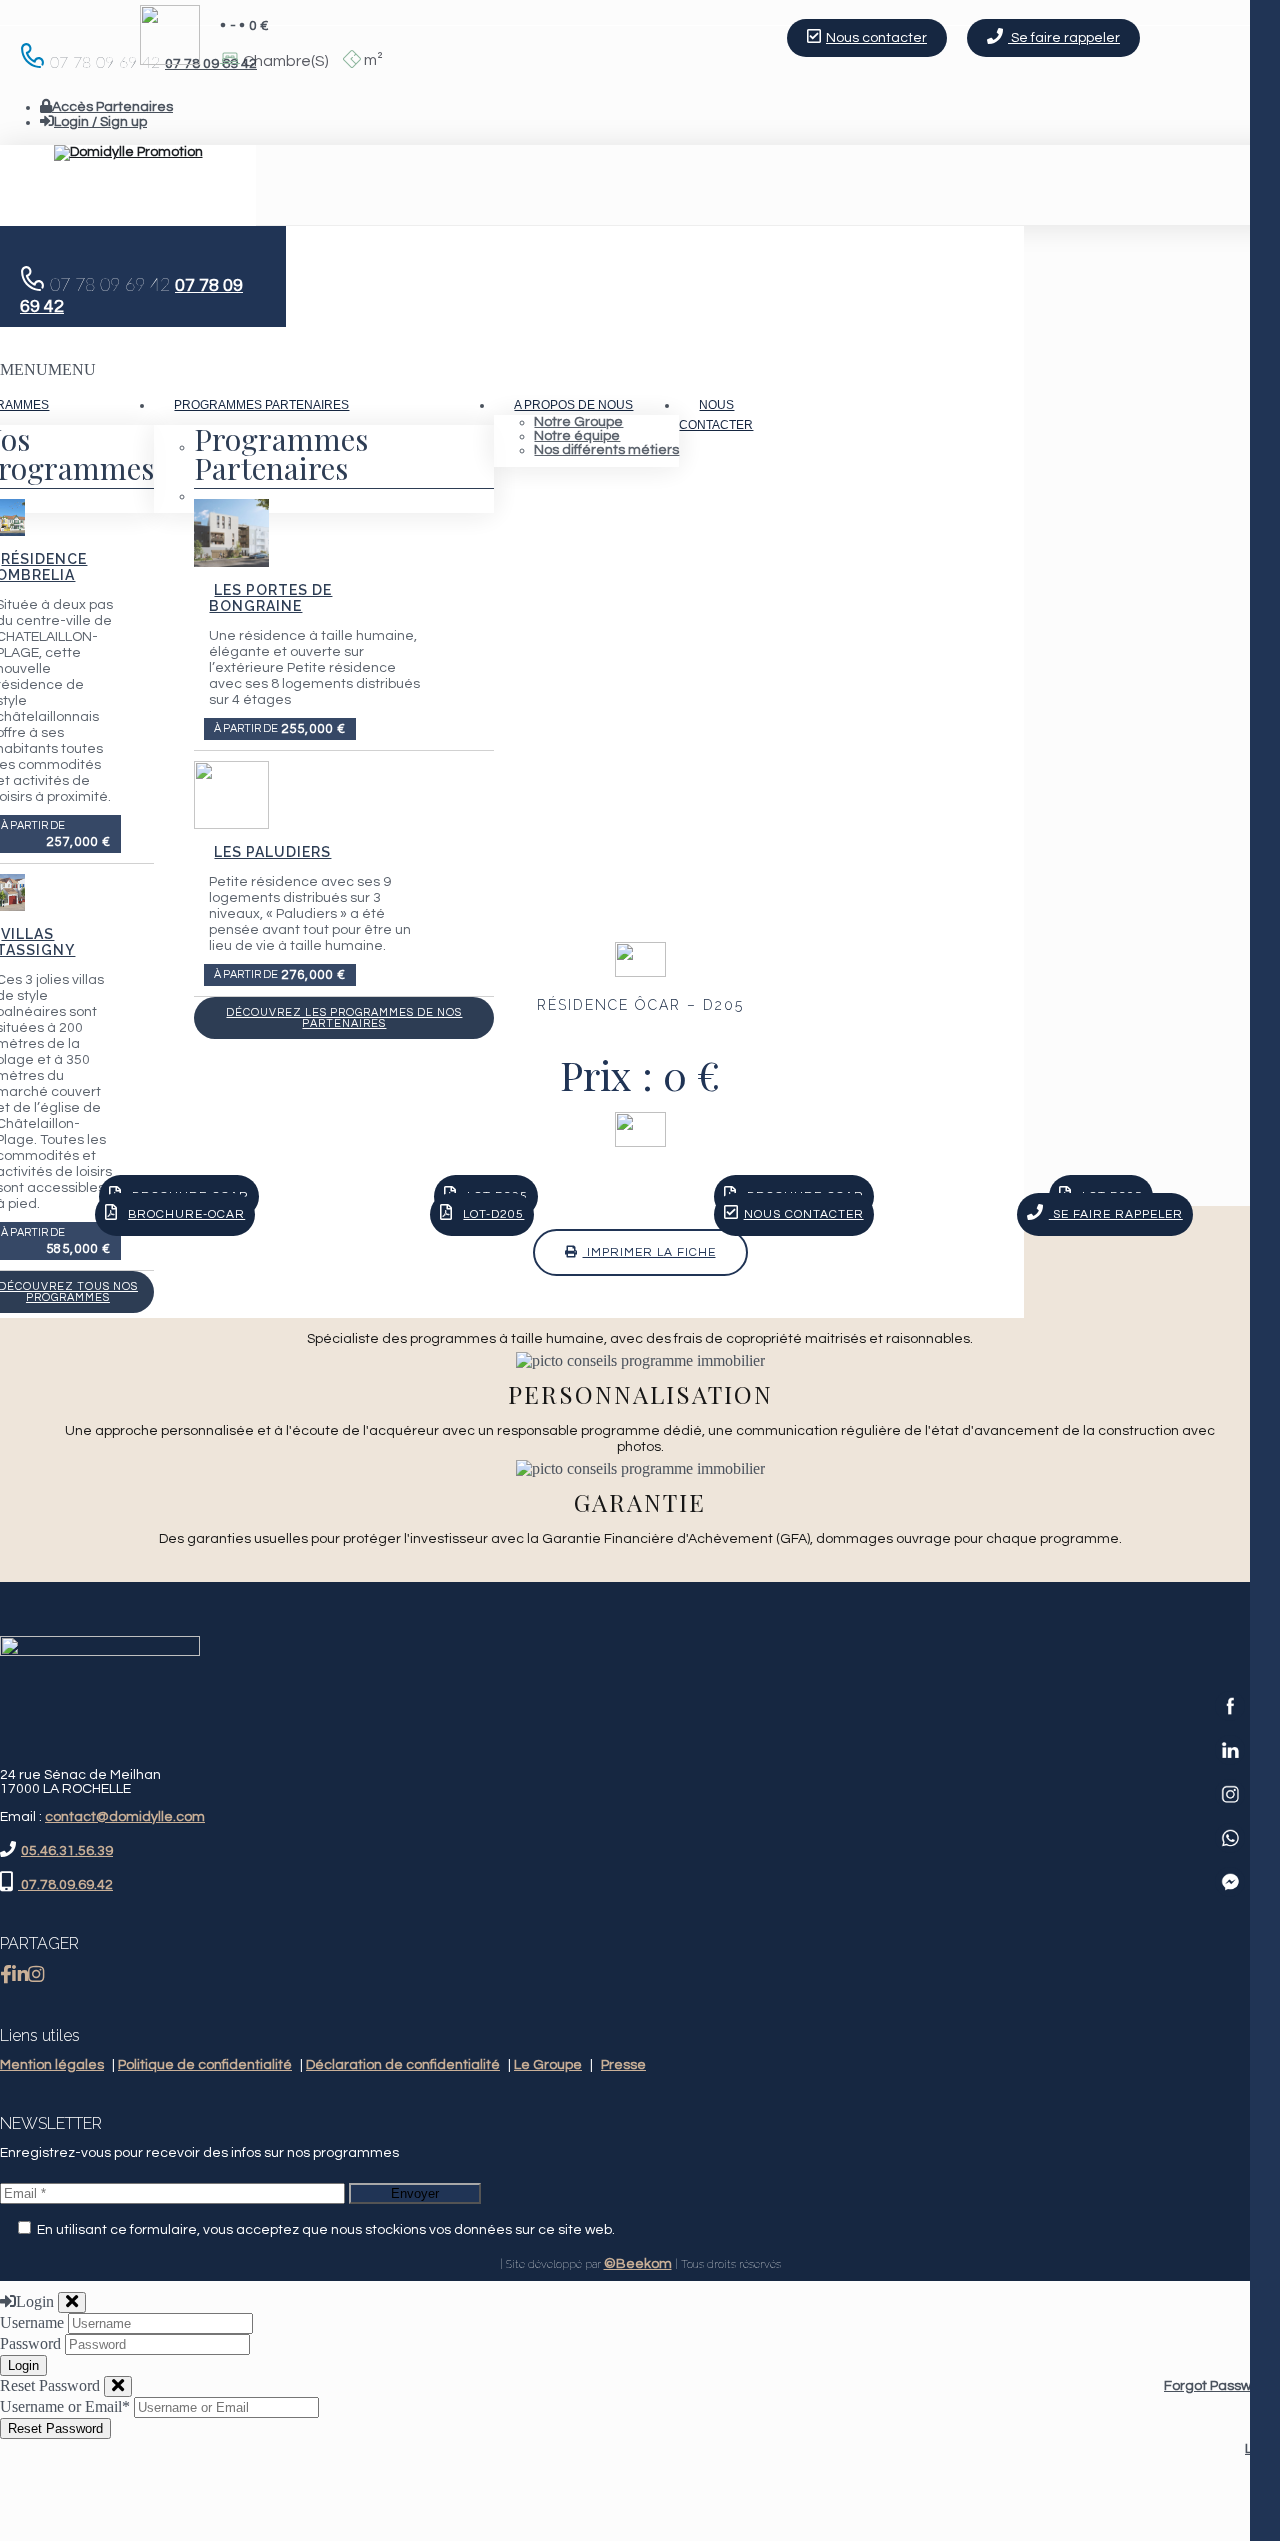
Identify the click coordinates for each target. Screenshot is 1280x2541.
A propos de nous (573, 405)
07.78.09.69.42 (65, 1885)
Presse (623, 2065)
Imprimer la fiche (649, 1252)
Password (30, 2343)
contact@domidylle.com (125, 1817)
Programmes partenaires (261, 405)
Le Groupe (548, 2065)
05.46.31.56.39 (67, 1851)
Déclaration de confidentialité (403, 2065)
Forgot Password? (1222, 2386)
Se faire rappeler (1064, 38)
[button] (48, 369)
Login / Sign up (100, 122)
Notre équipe (577, 436)
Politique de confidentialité (205, 2065)
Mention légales (52, 2065)
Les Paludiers (272, 852)
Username (32, 2322)
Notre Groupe (578, 422)
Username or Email (65, 2406)
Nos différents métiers (606, 450)
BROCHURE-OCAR (186, 1214)
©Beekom (638, 2264)
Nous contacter (716, 415)
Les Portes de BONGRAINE (270, 598)
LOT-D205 (493, 1214)
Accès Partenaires (112, 107)
